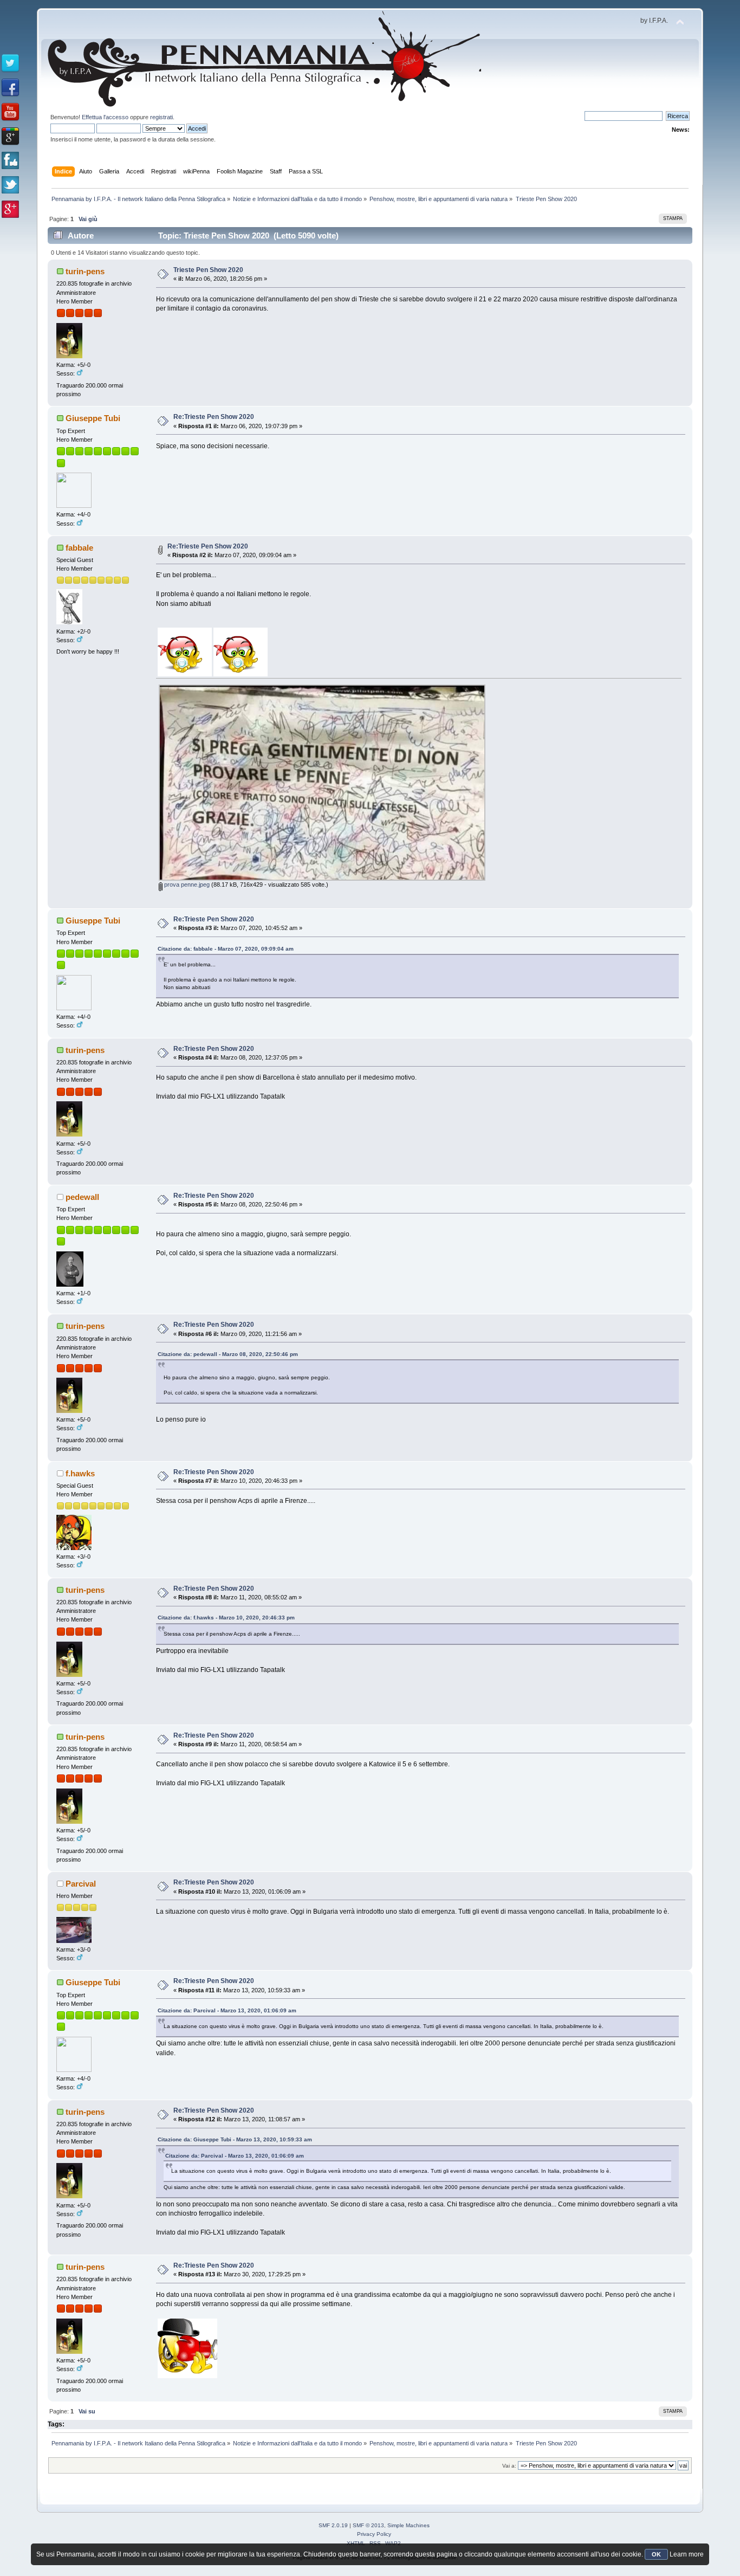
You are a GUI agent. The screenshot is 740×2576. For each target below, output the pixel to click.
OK (656, 2554)
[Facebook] (10, 88)
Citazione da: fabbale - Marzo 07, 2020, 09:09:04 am (226, 949)
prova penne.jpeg (186, 885)
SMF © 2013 (368, 2525)
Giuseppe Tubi (93, 418)
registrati (161, 117)
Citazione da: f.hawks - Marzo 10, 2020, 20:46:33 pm (226, 1618)
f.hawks (80, 1473)
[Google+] (10, 137)
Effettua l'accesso (105, 117)
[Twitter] (10, 63)
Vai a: (509, 2466)
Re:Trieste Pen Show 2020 (214, 417)
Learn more (687, 2554)
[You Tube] (10, 112)
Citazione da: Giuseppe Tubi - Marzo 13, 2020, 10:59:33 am (235, 2139)
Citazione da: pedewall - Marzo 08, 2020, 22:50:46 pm (228, 1354)
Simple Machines (408, 2525)
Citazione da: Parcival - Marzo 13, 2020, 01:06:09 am (227, 2010)
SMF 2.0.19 (333, 2525)
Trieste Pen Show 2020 (208, 270)
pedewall (82, 1197)
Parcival (81, 1884)
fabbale (79, 548)
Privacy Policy (374, 2534)
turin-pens (85, 271)
